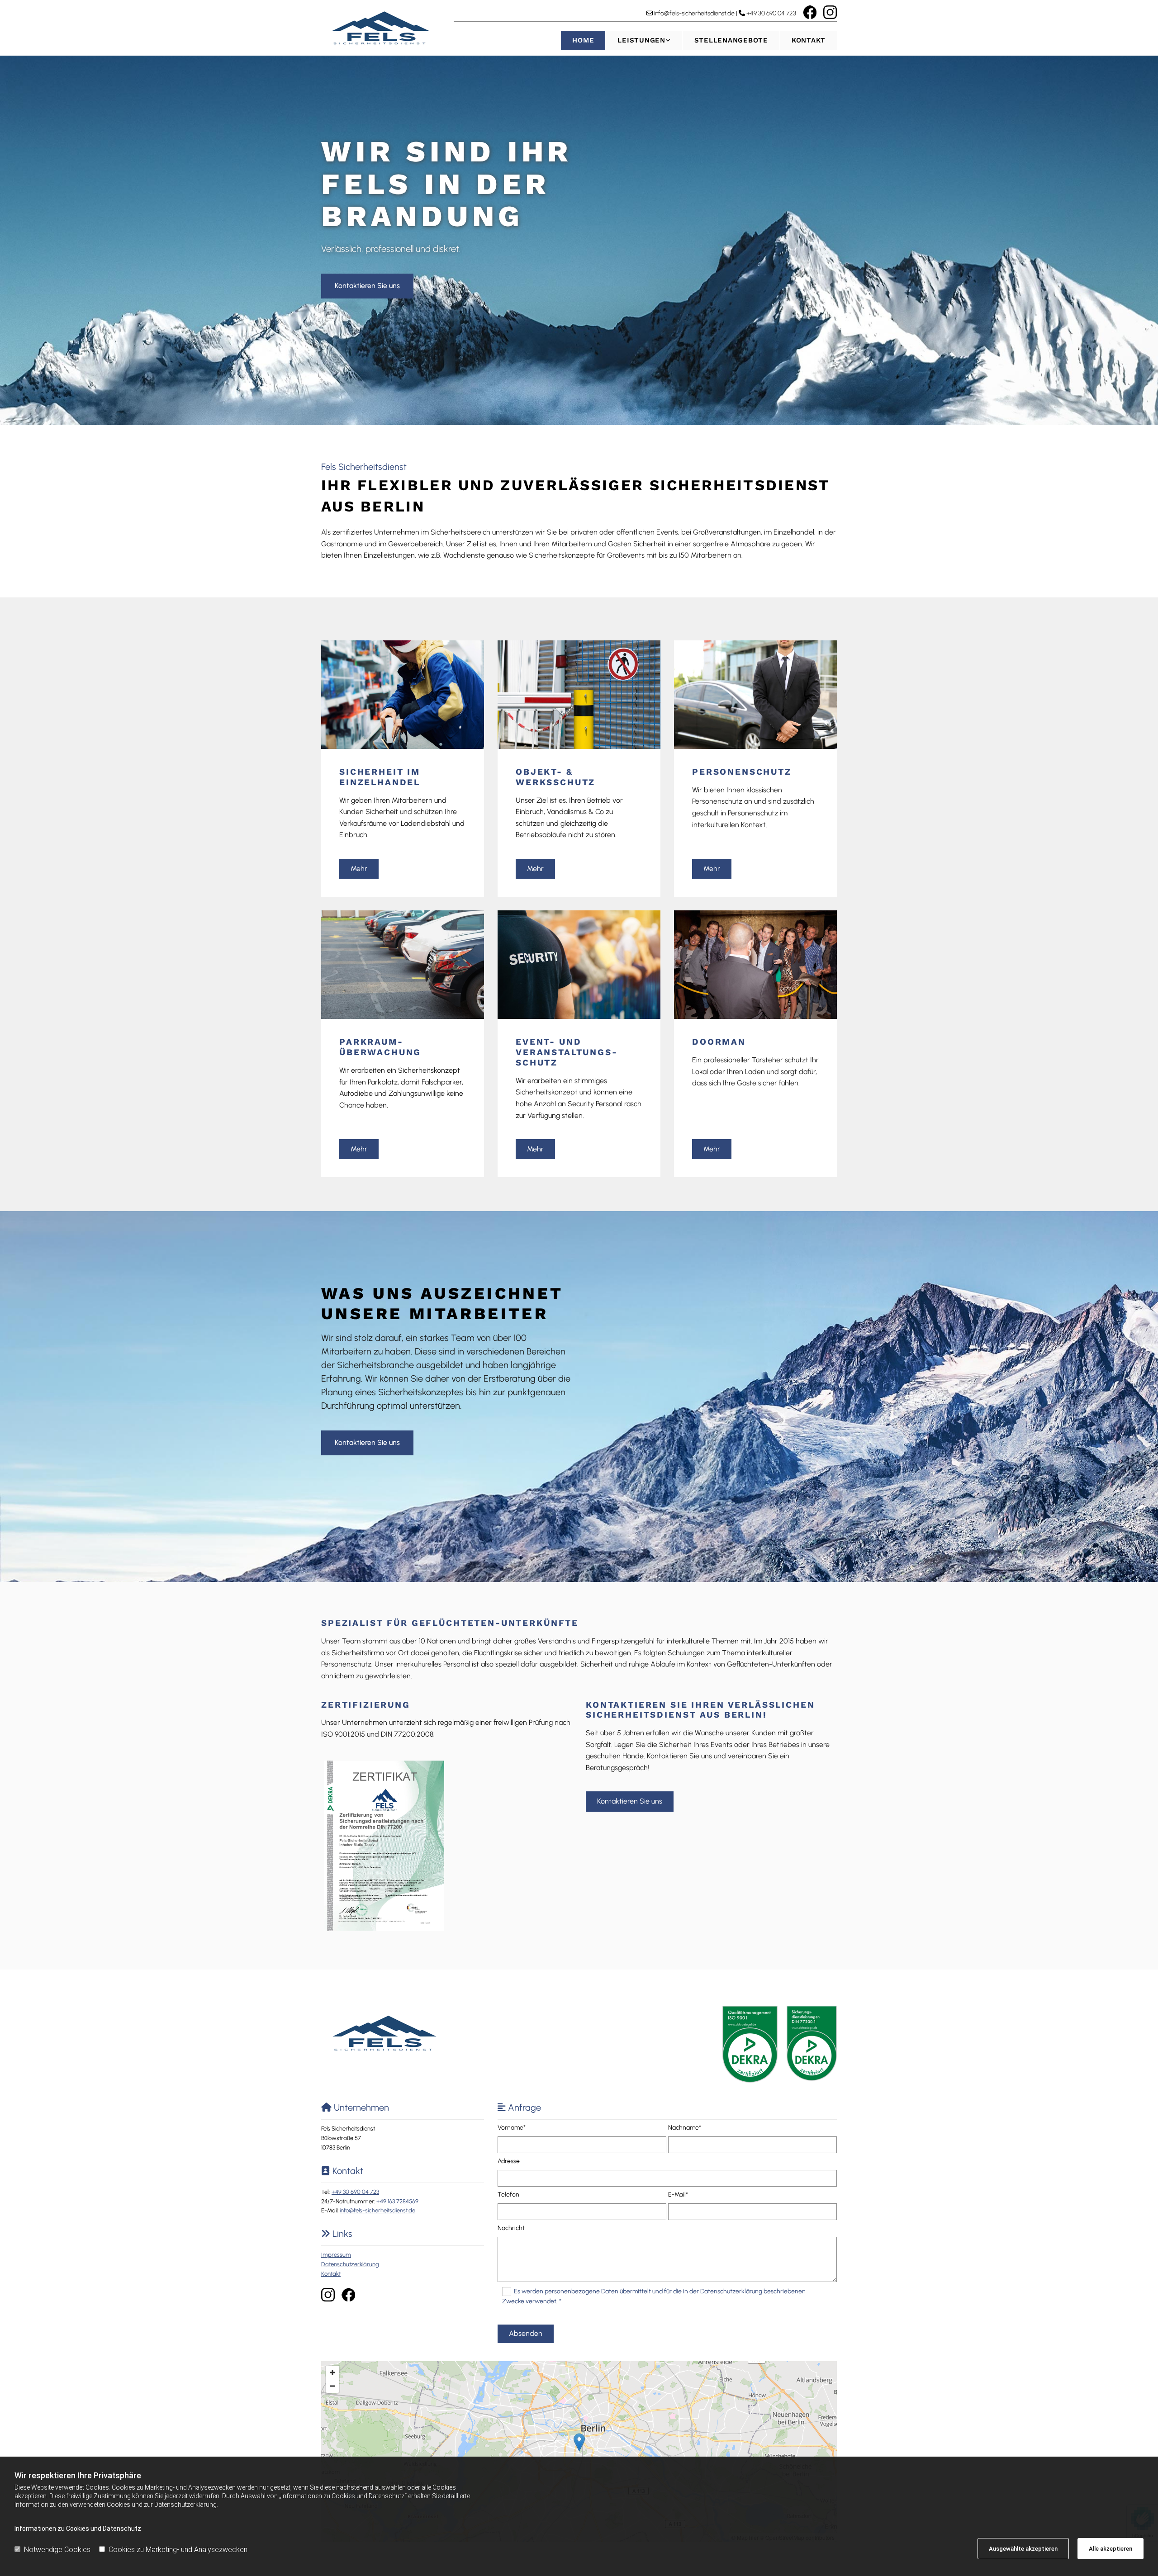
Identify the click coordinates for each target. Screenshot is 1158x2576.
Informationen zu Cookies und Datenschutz (78, 2529)
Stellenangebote (731, 40)
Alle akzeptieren (1111, 2549)
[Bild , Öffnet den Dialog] (384, 1846)
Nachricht (511, 2228)
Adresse (509, 2161)
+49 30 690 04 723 (771, 13)
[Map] (579, 2452)
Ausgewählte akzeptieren (1023, 2549)
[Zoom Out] (332, 2386)
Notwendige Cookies (57, 2550)
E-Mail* (678, 2195)
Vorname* (512, 2128)
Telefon (508, 2195)
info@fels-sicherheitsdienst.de (694, 13)
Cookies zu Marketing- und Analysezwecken (178, 2550)
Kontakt (809, 40)
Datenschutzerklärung (350, 2264)
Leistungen (641, 40)
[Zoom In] (332, 2372)
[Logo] (381, 28)
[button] (367, 286)
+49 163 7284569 (397, 2201)
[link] (643, 40)
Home (583, 40)
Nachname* (685, 2128)
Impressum (336, 2255)
